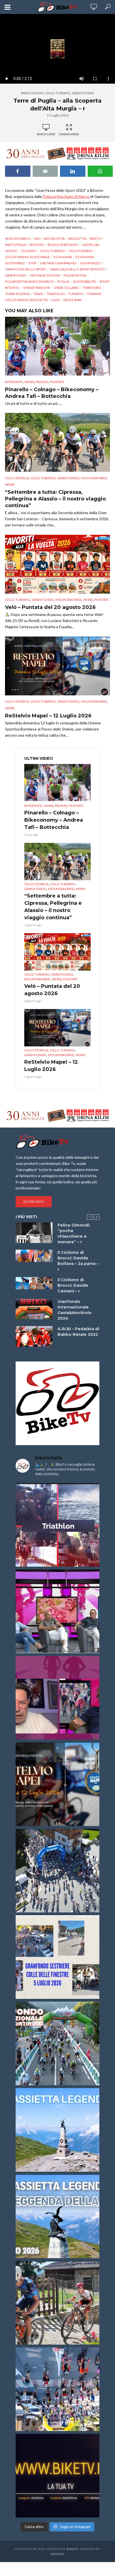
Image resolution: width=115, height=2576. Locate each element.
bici (37, 239)
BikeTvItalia (15, 245)
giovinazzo (90, 263)
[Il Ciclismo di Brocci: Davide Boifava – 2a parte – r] (34, 1256)
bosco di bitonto (63, 245)
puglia (63, 281)
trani (38, 294)
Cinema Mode (69, 134)
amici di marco (18, 239)
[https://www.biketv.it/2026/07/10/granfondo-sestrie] (57, 1957)
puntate (57, 382)
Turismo (76, 294)
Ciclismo (29, 251)
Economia (63, 257)
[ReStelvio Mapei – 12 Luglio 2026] (57, 666)
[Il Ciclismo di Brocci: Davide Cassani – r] (34, 1283)
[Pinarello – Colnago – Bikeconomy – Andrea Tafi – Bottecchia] (57, 346)
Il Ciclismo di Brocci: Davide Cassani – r (73, 1285)
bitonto (37, 245)
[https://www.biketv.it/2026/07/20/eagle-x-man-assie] (57, 1525)
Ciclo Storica (17, 478)
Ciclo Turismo (58, 93)
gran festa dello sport (26, 269)
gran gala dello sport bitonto (77, 269)
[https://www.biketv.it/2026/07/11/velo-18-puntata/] (57, 1698)
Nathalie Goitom (45, 275)
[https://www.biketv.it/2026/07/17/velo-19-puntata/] (57, 1611)
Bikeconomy (32, 93)
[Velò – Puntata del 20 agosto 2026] (57, 564)
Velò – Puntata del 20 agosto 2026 (50, 607)
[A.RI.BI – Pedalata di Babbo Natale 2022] (34, 1336)
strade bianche (37, 288)
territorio (92, 288)
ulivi (55, 300)
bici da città (54, 239)
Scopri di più (34, 1202)
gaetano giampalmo (58, 263)
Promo (42, 382)
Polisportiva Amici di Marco (66, 196)
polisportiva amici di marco (29, 281)
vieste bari (72, 300)
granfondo (16, 275)
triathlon (56, 294)
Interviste (14, 382)
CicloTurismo (81, 251)
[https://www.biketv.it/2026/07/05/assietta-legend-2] (57, 2216)
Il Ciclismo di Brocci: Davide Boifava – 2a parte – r (78, 1261)
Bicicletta (77, 239)
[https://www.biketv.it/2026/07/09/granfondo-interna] (57, 2043)
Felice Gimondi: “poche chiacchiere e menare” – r (74, 1233)
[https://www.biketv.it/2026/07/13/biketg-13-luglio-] (57, 1871)
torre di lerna (17, 294)
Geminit (57, 2554)
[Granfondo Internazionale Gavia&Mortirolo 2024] (34, 1309)
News (29, 382)
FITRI (33, 263)
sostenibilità (84, 281)
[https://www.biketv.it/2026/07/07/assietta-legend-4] (57, 2130)
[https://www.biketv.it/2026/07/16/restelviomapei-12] (57, 1784)
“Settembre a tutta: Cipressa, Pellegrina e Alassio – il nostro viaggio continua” (55, 499)
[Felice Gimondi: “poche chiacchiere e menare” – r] (34, 1233)
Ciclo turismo (52, 251)
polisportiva (75, 275)
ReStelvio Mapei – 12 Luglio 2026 (48, 716)
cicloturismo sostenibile (27, 257)
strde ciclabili (66, 288)
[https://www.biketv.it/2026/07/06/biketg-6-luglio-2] (57, 2303)
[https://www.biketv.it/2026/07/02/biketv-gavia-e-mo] (57, 2476)
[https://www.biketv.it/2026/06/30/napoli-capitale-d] (57, 2389)
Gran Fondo (83, 93)
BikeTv (96, 239)
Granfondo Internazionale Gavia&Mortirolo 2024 (75, 1310)
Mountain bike (94, 478)
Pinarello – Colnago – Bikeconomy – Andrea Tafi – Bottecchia (52, 393)
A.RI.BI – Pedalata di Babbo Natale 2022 (78, 1332)
